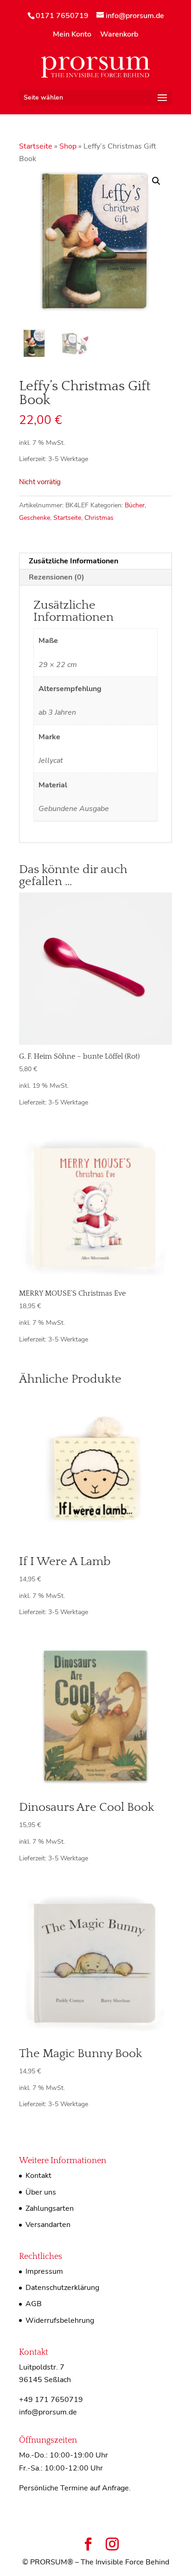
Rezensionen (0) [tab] (57, 577)
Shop (68, 146)
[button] (156, 181)
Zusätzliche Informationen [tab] (73, 561)
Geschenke (35, 518)
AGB (34, 2304)
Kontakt (38, 2176)
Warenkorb (119, 35)
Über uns (41, 2192)
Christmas (99, 518)
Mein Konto (72, 35)
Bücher (135, 505)
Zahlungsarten (50, 2208)
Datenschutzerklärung (62, 2288)
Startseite (36, 146)
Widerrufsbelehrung (60, 2320)
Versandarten (48, 2225)
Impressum (44, 2271)
